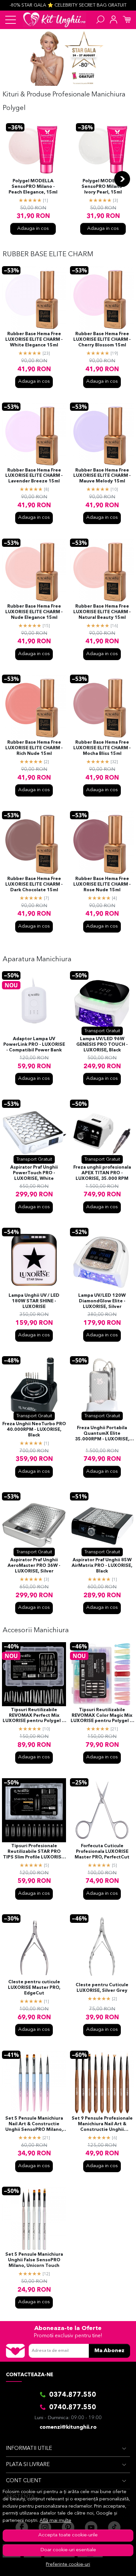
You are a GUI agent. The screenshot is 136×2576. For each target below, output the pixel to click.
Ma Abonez (109, 2351)
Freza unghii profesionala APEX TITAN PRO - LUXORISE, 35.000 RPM (102, 1173)
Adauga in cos (33, 229)
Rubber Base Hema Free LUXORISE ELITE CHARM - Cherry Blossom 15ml (102, 340)
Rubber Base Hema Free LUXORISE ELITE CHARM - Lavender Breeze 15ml (34, 476)
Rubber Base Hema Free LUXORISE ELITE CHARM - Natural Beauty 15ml (102, 612)
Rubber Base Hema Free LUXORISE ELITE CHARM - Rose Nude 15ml (102, 884)
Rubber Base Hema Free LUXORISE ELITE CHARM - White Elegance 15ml (34, 340)
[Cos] (127, 20)
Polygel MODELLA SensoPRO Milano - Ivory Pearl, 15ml (103, 187)
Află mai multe (55, 2521)
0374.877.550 (73, 2395)
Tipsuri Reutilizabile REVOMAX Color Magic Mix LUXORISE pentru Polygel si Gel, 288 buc (102, 1716)
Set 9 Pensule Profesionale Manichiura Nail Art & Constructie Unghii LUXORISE (102, 2125)
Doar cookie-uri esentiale (68, 2550)
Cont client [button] (24, 2481)
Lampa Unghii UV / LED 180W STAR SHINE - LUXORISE (34, 1301)
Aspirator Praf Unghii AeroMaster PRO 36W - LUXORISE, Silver (34, 1566)
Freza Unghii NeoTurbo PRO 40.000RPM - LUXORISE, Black (34, 1430)
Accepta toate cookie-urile (68, 2535)
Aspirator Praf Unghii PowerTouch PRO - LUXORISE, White (34, 1173)
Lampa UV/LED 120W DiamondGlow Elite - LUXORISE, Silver (102, 1301)
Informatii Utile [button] (29, 2449)
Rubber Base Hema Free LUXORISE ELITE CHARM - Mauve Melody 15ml (102, 476)
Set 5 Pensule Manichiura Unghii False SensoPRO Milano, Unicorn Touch (34, 2260)
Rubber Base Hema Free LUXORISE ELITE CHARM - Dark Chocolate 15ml (34, 884)
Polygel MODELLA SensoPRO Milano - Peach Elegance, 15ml (33, 187)
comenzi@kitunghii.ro (68, 2427)
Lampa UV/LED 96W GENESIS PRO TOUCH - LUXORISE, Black (102, 1045)
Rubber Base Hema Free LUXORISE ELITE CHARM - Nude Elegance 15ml (34, 612)
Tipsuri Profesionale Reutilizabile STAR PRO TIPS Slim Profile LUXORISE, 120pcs (34, 1852)
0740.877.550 (73, 2408)
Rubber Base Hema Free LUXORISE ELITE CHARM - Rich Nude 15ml (34, 748)
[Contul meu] (114, 20)
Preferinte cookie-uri (68, 2565)
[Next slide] (122, 179)
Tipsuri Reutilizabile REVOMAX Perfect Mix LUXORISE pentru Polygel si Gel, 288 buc (34, 1716)
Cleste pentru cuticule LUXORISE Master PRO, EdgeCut (34, 1988)
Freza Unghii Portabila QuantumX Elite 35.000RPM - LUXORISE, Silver (102, 1434)
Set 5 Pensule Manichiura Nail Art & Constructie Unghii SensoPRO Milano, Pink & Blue (34, 2125)
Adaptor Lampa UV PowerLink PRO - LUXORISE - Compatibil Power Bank (34, 1045)
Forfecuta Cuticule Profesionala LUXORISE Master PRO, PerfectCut (102, 1852)
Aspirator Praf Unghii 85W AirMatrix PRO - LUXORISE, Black (102, 1566)
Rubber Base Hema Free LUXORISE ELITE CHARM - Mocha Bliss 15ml (102, 748)
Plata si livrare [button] (28, 2465)
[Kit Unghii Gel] (54, 20)
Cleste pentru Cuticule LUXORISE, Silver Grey (102, 1988)
